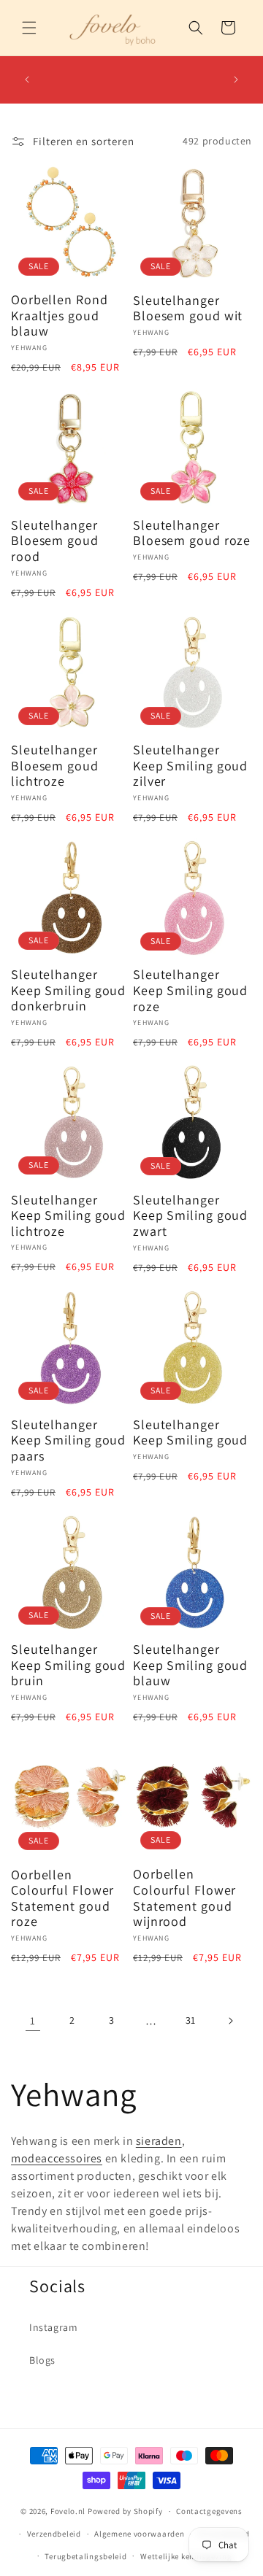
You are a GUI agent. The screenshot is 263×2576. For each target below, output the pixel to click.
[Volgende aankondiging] (236, 80)
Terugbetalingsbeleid (85, 2556)
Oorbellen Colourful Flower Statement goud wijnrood (184, 1898)
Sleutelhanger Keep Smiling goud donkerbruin (68, 990)
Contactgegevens (209, 2511)
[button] (29, 28)
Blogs (42, 2360)
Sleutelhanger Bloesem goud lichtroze (55, 766)
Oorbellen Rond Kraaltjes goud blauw (60, 316)
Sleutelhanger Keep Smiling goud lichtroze (68, 1216)
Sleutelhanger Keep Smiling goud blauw (190, 1665)
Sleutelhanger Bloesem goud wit (188, 308)
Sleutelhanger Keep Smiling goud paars (68, 1440)
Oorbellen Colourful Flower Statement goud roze (62, 1898)
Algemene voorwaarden (139, 2534)
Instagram (53, 2327)
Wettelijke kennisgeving (186, 2556)
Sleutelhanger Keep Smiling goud (190, 1432)
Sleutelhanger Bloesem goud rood (55, 541)
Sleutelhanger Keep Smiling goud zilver (190, 766)
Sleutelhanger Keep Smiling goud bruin (68, 1665)
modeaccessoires (57, 2158)
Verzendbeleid (54, 2534)
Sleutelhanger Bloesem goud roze (192, 533)
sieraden (159, 2141)
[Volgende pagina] (230, 2021)
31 (191, 2020)
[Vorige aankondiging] (27, 80)
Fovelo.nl (68, 2511)
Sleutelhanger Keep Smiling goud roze (190, 990)
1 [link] (33, 2020)
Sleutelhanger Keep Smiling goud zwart (190, 1216)
